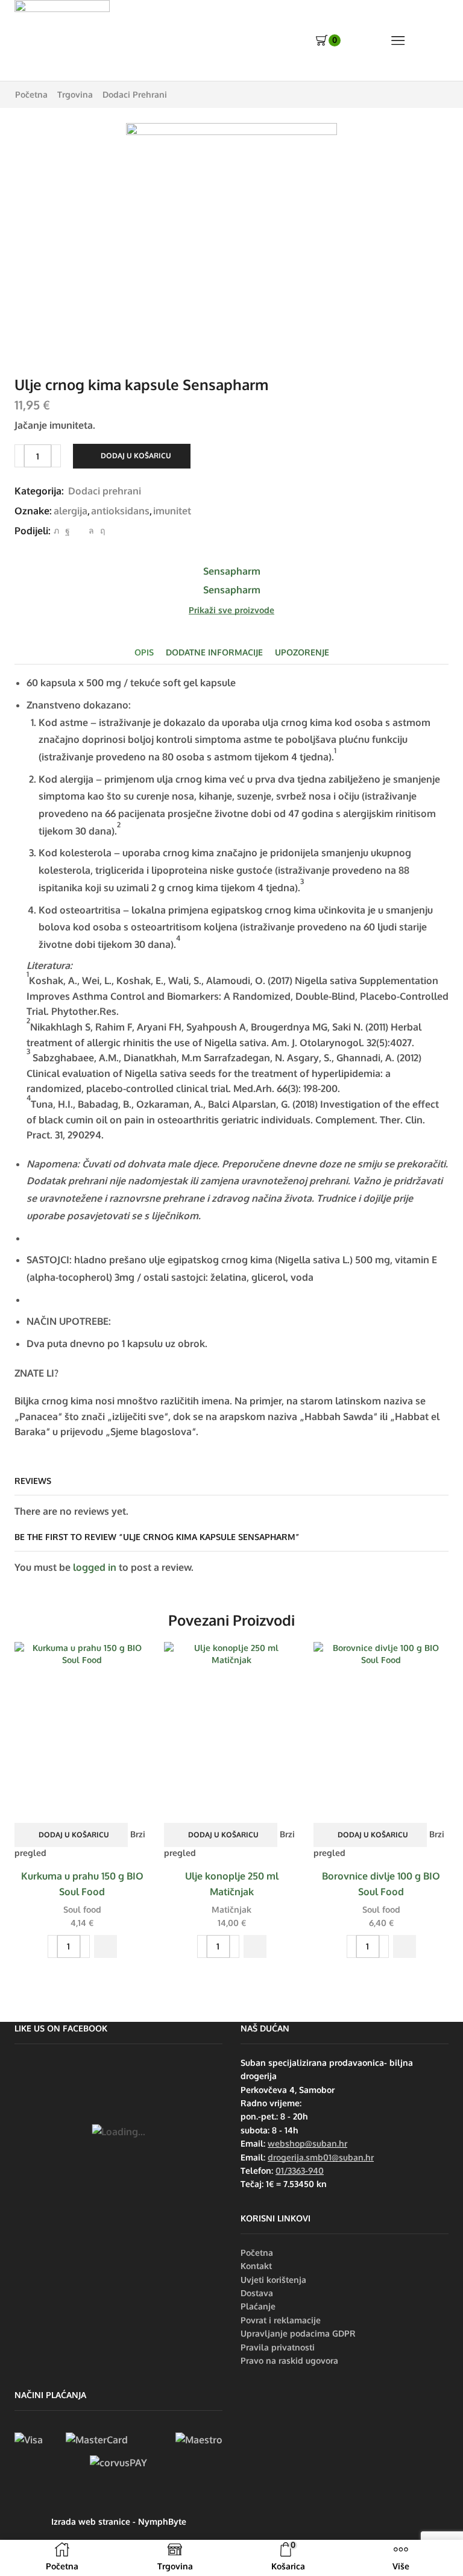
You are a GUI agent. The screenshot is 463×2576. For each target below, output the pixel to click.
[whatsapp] (91, 530)
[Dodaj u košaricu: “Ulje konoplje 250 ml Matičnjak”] (255, 1946)
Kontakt (256, 2266)
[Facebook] (68, 530)
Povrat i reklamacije (281, 2320)
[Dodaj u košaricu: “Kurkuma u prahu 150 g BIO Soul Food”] (106, 1946)
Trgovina (75, 94)
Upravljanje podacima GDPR (298, 2333)
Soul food (82, 1909)
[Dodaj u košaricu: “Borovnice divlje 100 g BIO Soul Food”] (405, 1946)
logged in (95, 1567)
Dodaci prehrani (135, 94)
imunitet (172, 511)
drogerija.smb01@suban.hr (321, 2157)
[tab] (144, 652)
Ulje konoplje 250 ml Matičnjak (232, 1884)
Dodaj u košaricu (136, 456)
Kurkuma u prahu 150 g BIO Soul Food (82, 1884)
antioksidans (120, 511)
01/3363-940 (300, 2170)
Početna (31, 94)
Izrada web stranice (91, 2521)
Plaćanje (258, 2306)
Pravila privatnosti (278, 2347)
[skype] (101, 530)
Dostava (257, 2293)
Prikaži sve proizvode (231, 610)
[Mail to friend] (79, 530)
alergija (71, 511)
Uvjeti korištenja (273, 2280)
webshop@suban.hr (307, 2143)
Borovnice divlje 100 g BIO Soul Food (381, 1884)
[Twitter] (56, 530)
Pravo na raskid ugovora (289, 2360)
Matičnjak (231, 1909)
